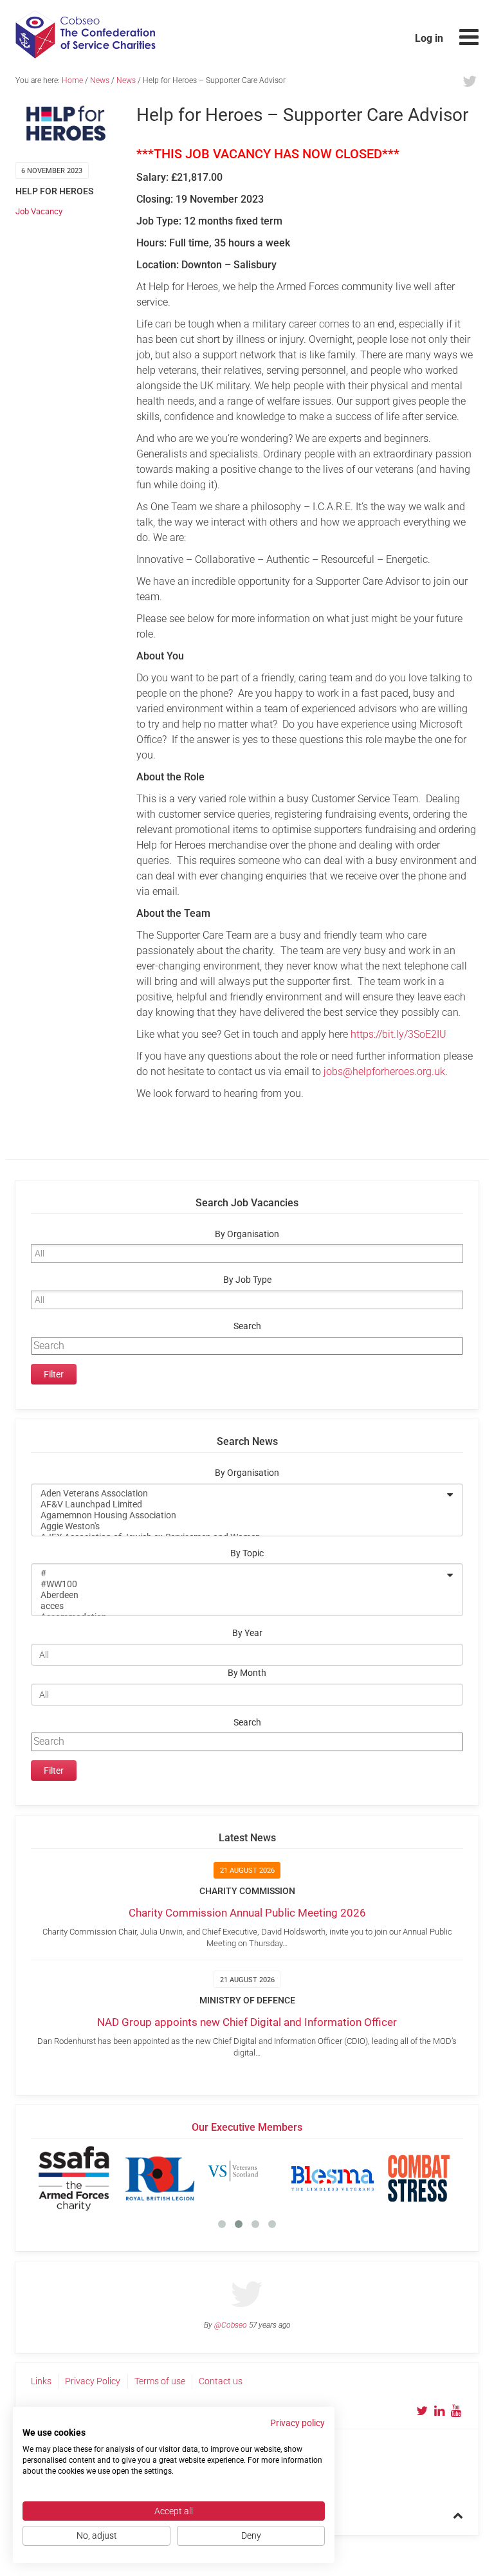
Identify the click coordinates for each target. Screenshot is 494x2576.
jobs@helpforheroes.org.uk (384, 1072)
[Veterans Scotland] (246, 2178)
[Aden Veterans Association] (239, 1494)
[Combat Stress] (419, 2178)
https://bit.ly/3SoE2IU (398, 1034)
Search (247, 1326)
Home (72, 80)
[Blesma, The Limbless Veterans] (333, 2178)
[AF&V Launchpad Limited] (239, 1504)
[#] (239, 1573)
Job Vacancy (39, 211)
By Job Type (247, 1280)
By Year (247, 1633)
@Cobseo (231, 2325)
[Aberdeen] (239, 1595)
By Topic (247, 1553)
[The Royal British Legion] (160, 2178)
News (100, 80)
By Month (247, 1673)
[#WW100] (239, 1584)
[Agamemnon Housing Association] (239, 1515)
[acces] (239, 1606)
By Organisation (247, 1234)
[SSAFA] (74, 2178)
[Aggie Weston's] (239, 1526)
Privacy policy (297, 2423)
